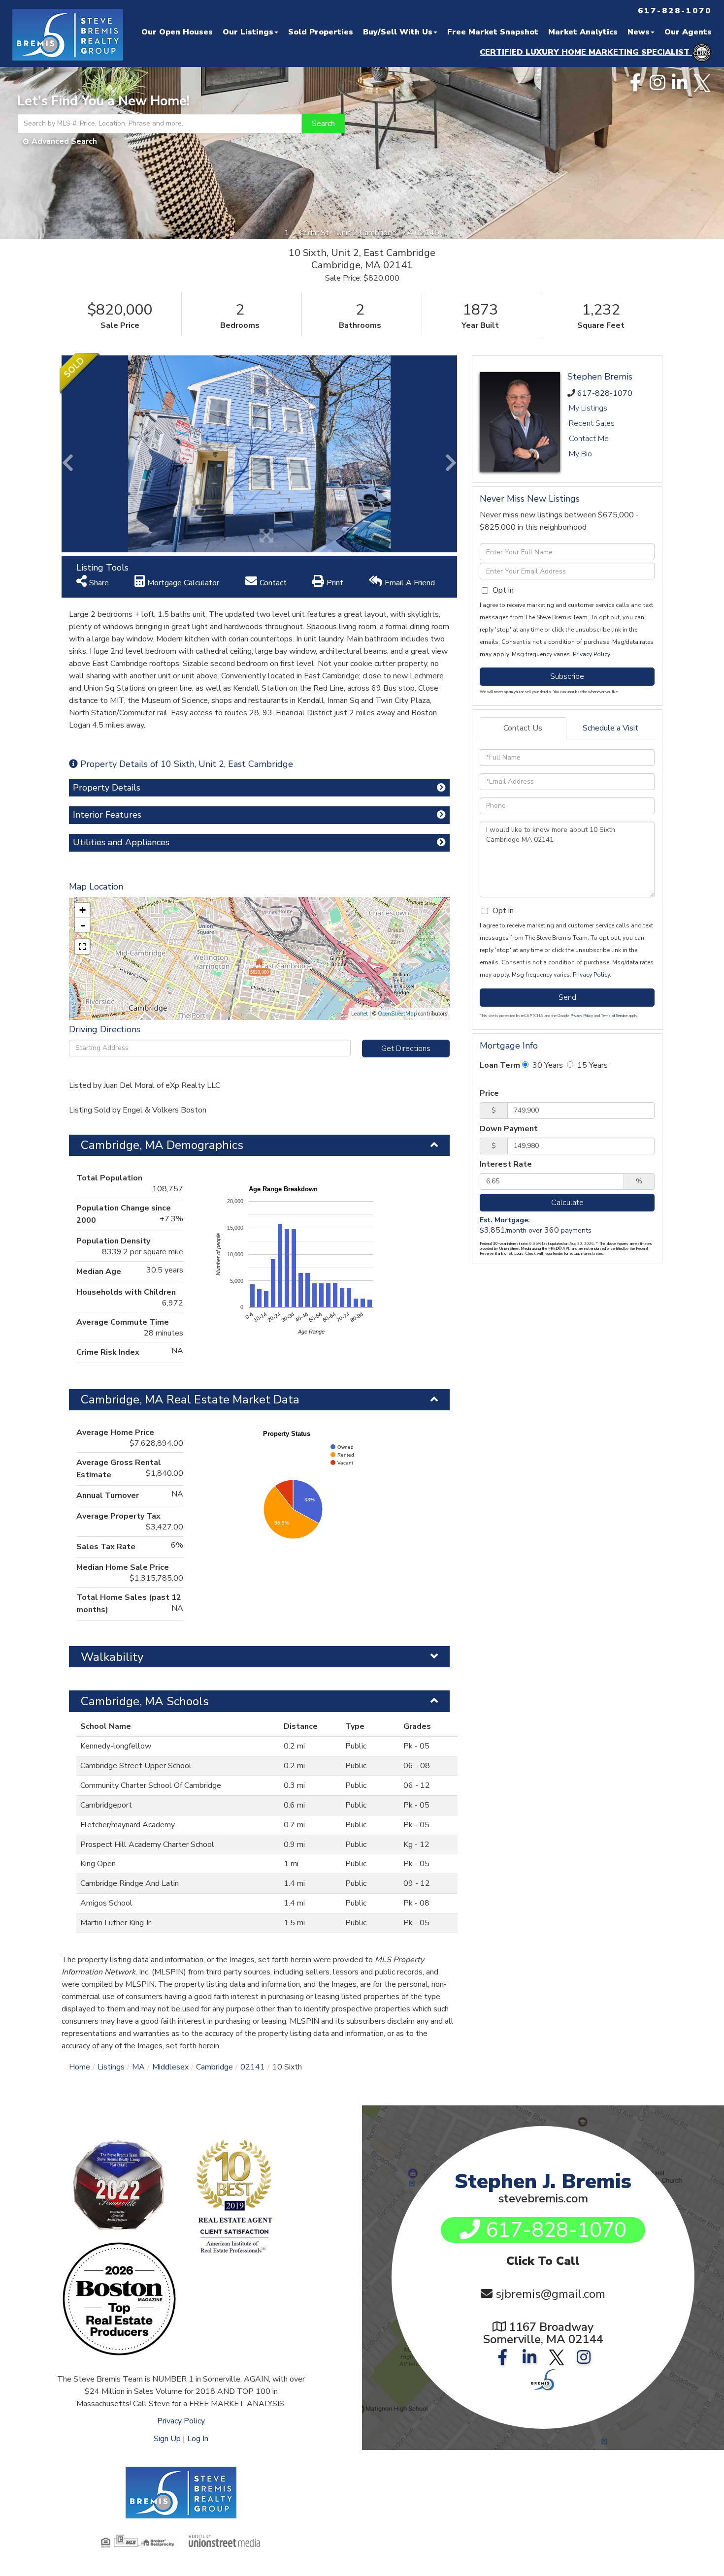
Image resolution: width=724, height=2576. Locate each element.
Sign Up (167, 2439)
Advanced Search (64, 141)
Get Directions (406, 1049)
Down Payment (509, 1129)
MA (138, 2067)
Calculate (567, 1203)
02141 (253, 2067)
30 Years (547, 1065)
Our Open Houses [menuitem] (177, 32)
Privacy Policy (591, 654)
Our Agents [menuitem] (688, 32)
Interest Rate (506, 1164)
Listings (111, 2067)
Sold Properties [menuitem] (321, 32)
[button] (323, 124)
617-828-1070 (605, 393)
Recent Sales (592, 423)
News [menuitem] (639, 32)
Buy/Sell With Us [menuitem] (398, 32)
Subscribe (567, 676)
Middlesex (170, 2067)
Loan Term (500, 1065)
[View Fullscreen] (82, 947)
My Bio (580, 454)
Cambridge (214, 2067)
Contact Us (523, 728)
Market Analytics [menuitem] (583, 32)
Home (80, 2067)
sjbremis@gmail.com (550, 2294)
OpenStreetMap (397, 1014)
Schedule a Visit (610, 728)
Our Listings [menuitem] (248, 32)
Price (489, 1093)
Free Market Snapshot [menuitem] (493, 32)
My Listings (588, 408)
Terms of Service (614, 1016)
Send (567, 997)
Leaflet (360, 1014)
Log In (198, 2439)
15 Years (592, 1065)
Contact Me (589, 439)
